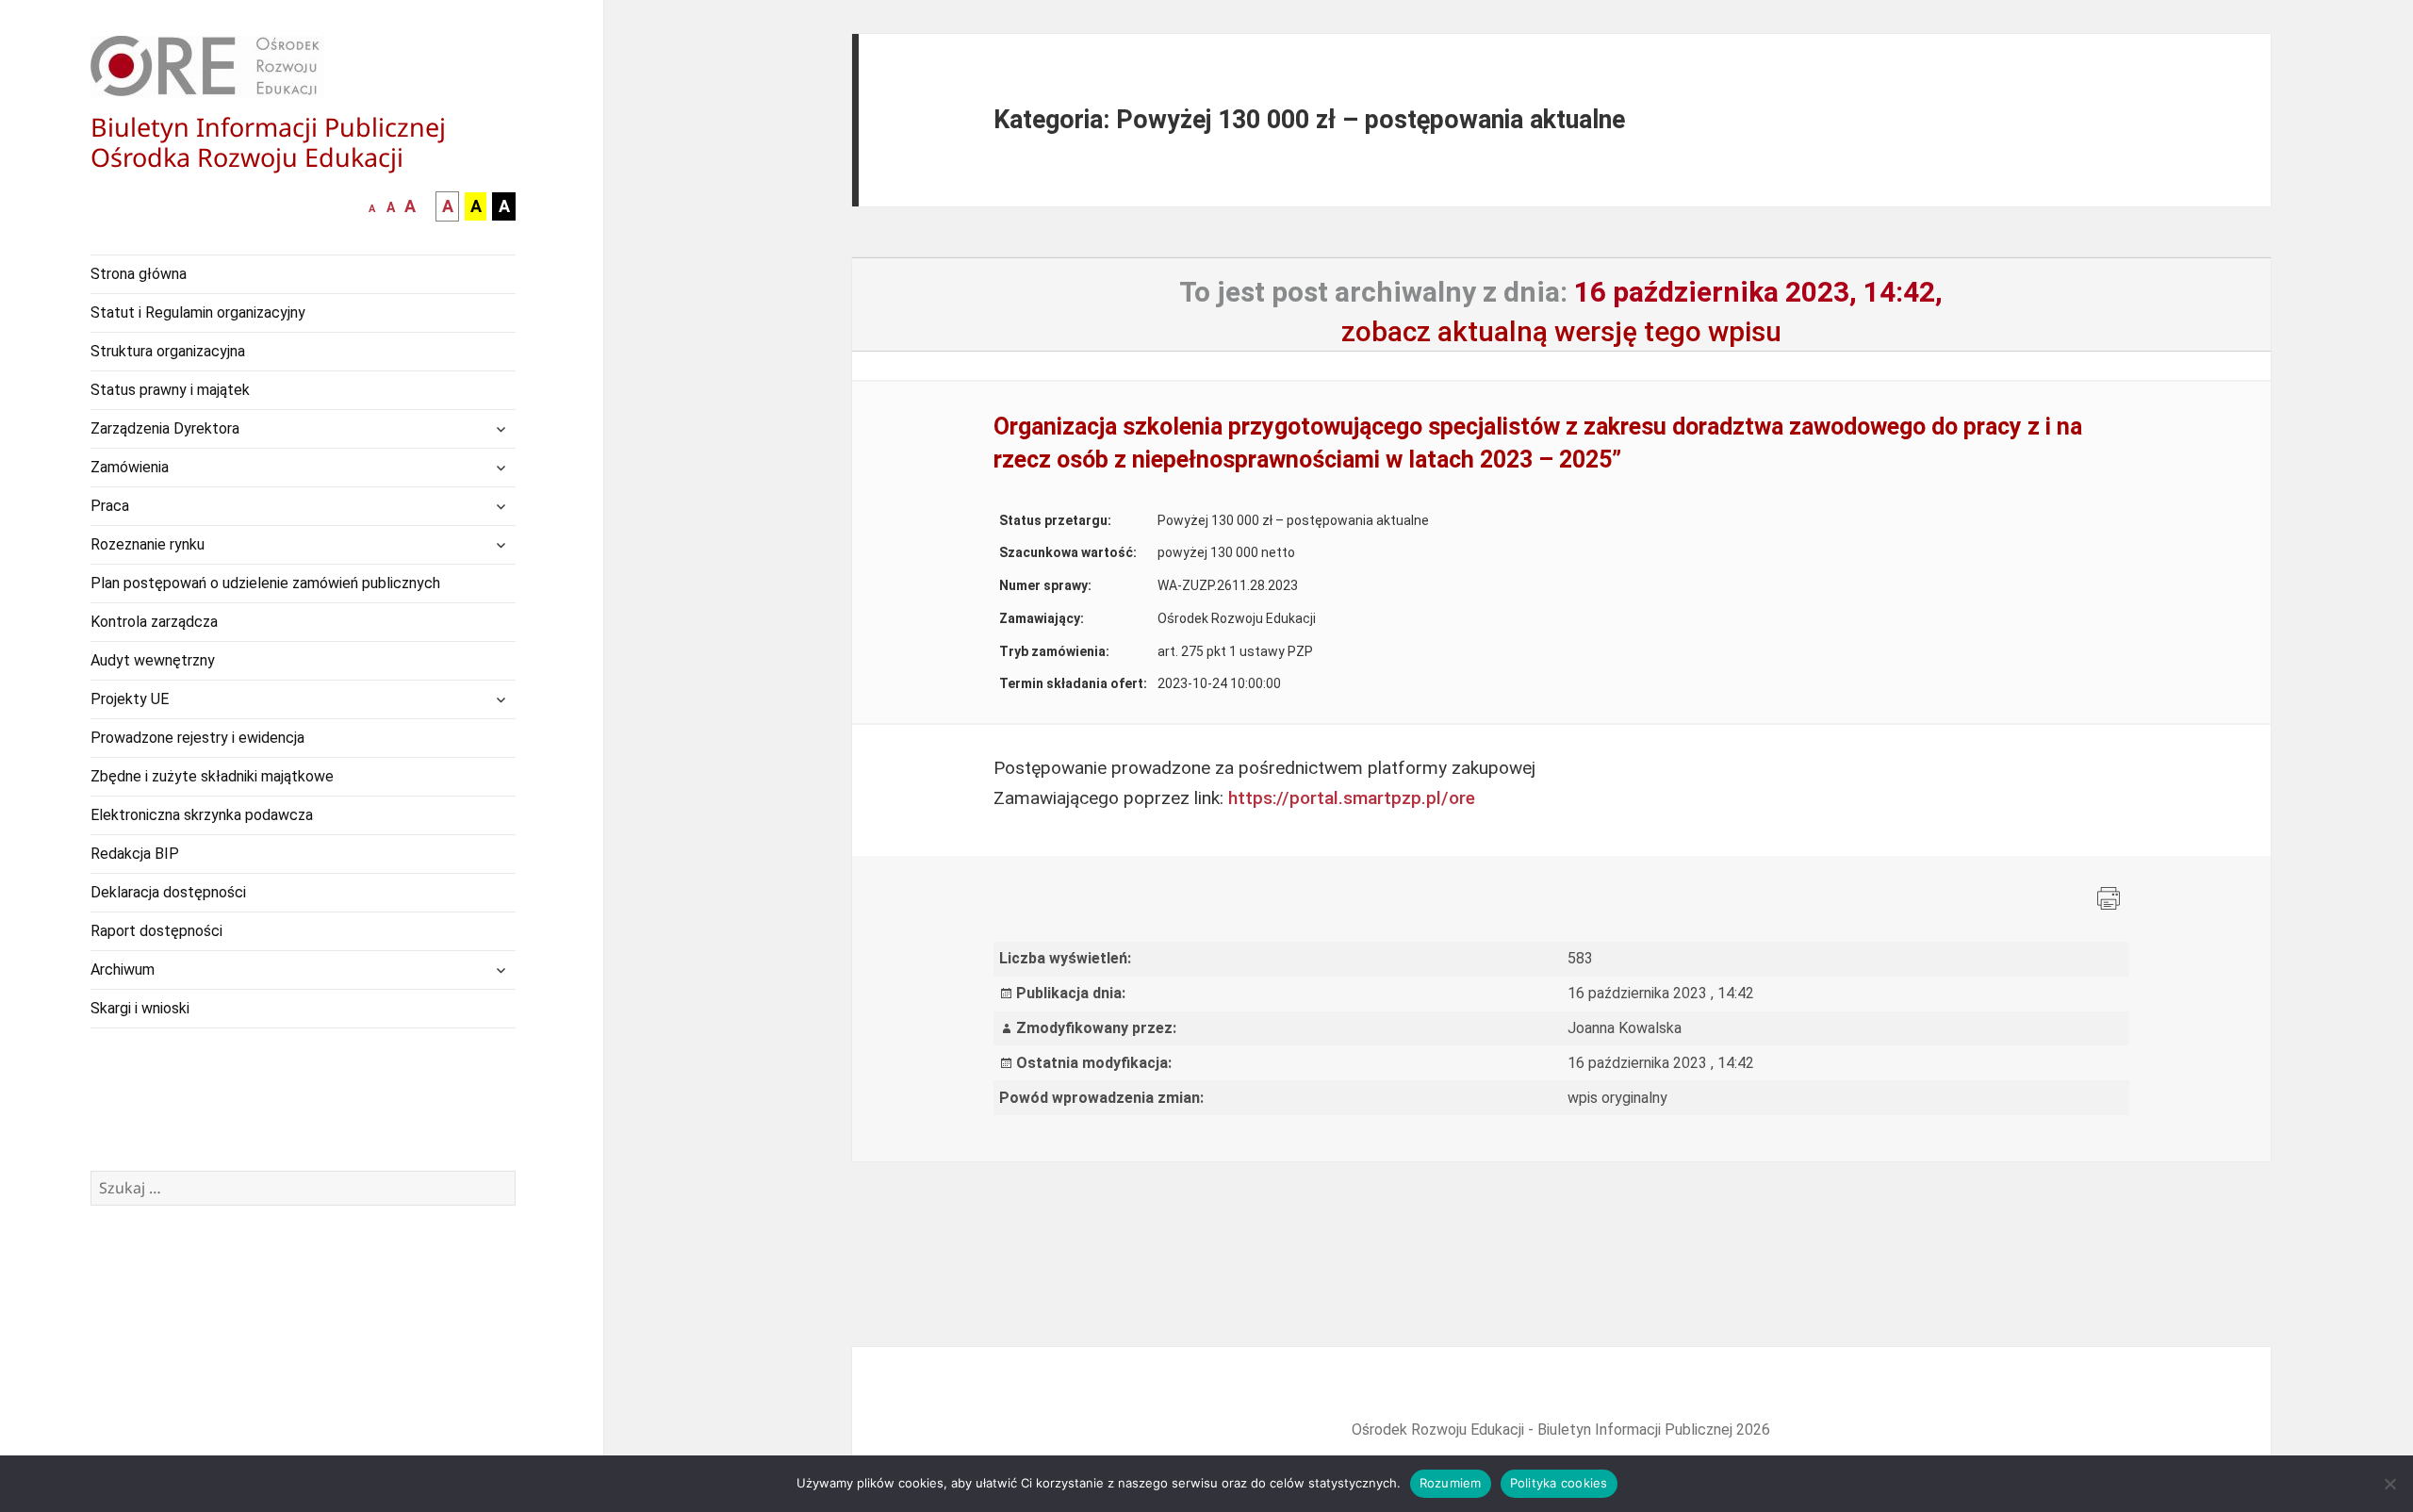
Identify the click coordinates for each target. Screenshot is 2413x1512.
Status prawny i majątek (170, 390)
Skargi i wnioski (140, 1008)
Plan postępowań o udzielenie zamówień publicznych (265, 583)
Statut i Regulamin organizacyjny (198, 312)
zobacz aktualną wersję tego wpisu (1561, 331)
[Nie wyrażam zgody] (2389, 1484)
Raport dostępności (156, 931)
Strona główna (139, 274)
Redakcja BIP (135, 854)
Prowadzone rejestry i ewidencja (197, 738)
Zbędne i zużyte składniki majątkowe (212, 776)
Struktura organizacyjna (168, 351)
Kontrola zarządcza (154, 622)
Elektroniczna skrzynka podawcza (202, 815)
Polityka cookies (1559, 1483)
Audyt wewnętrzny (153, 660)
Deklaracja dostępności (168, 892)
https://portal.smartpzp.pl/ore (1352, 798)
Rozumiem (1451, 1483)
